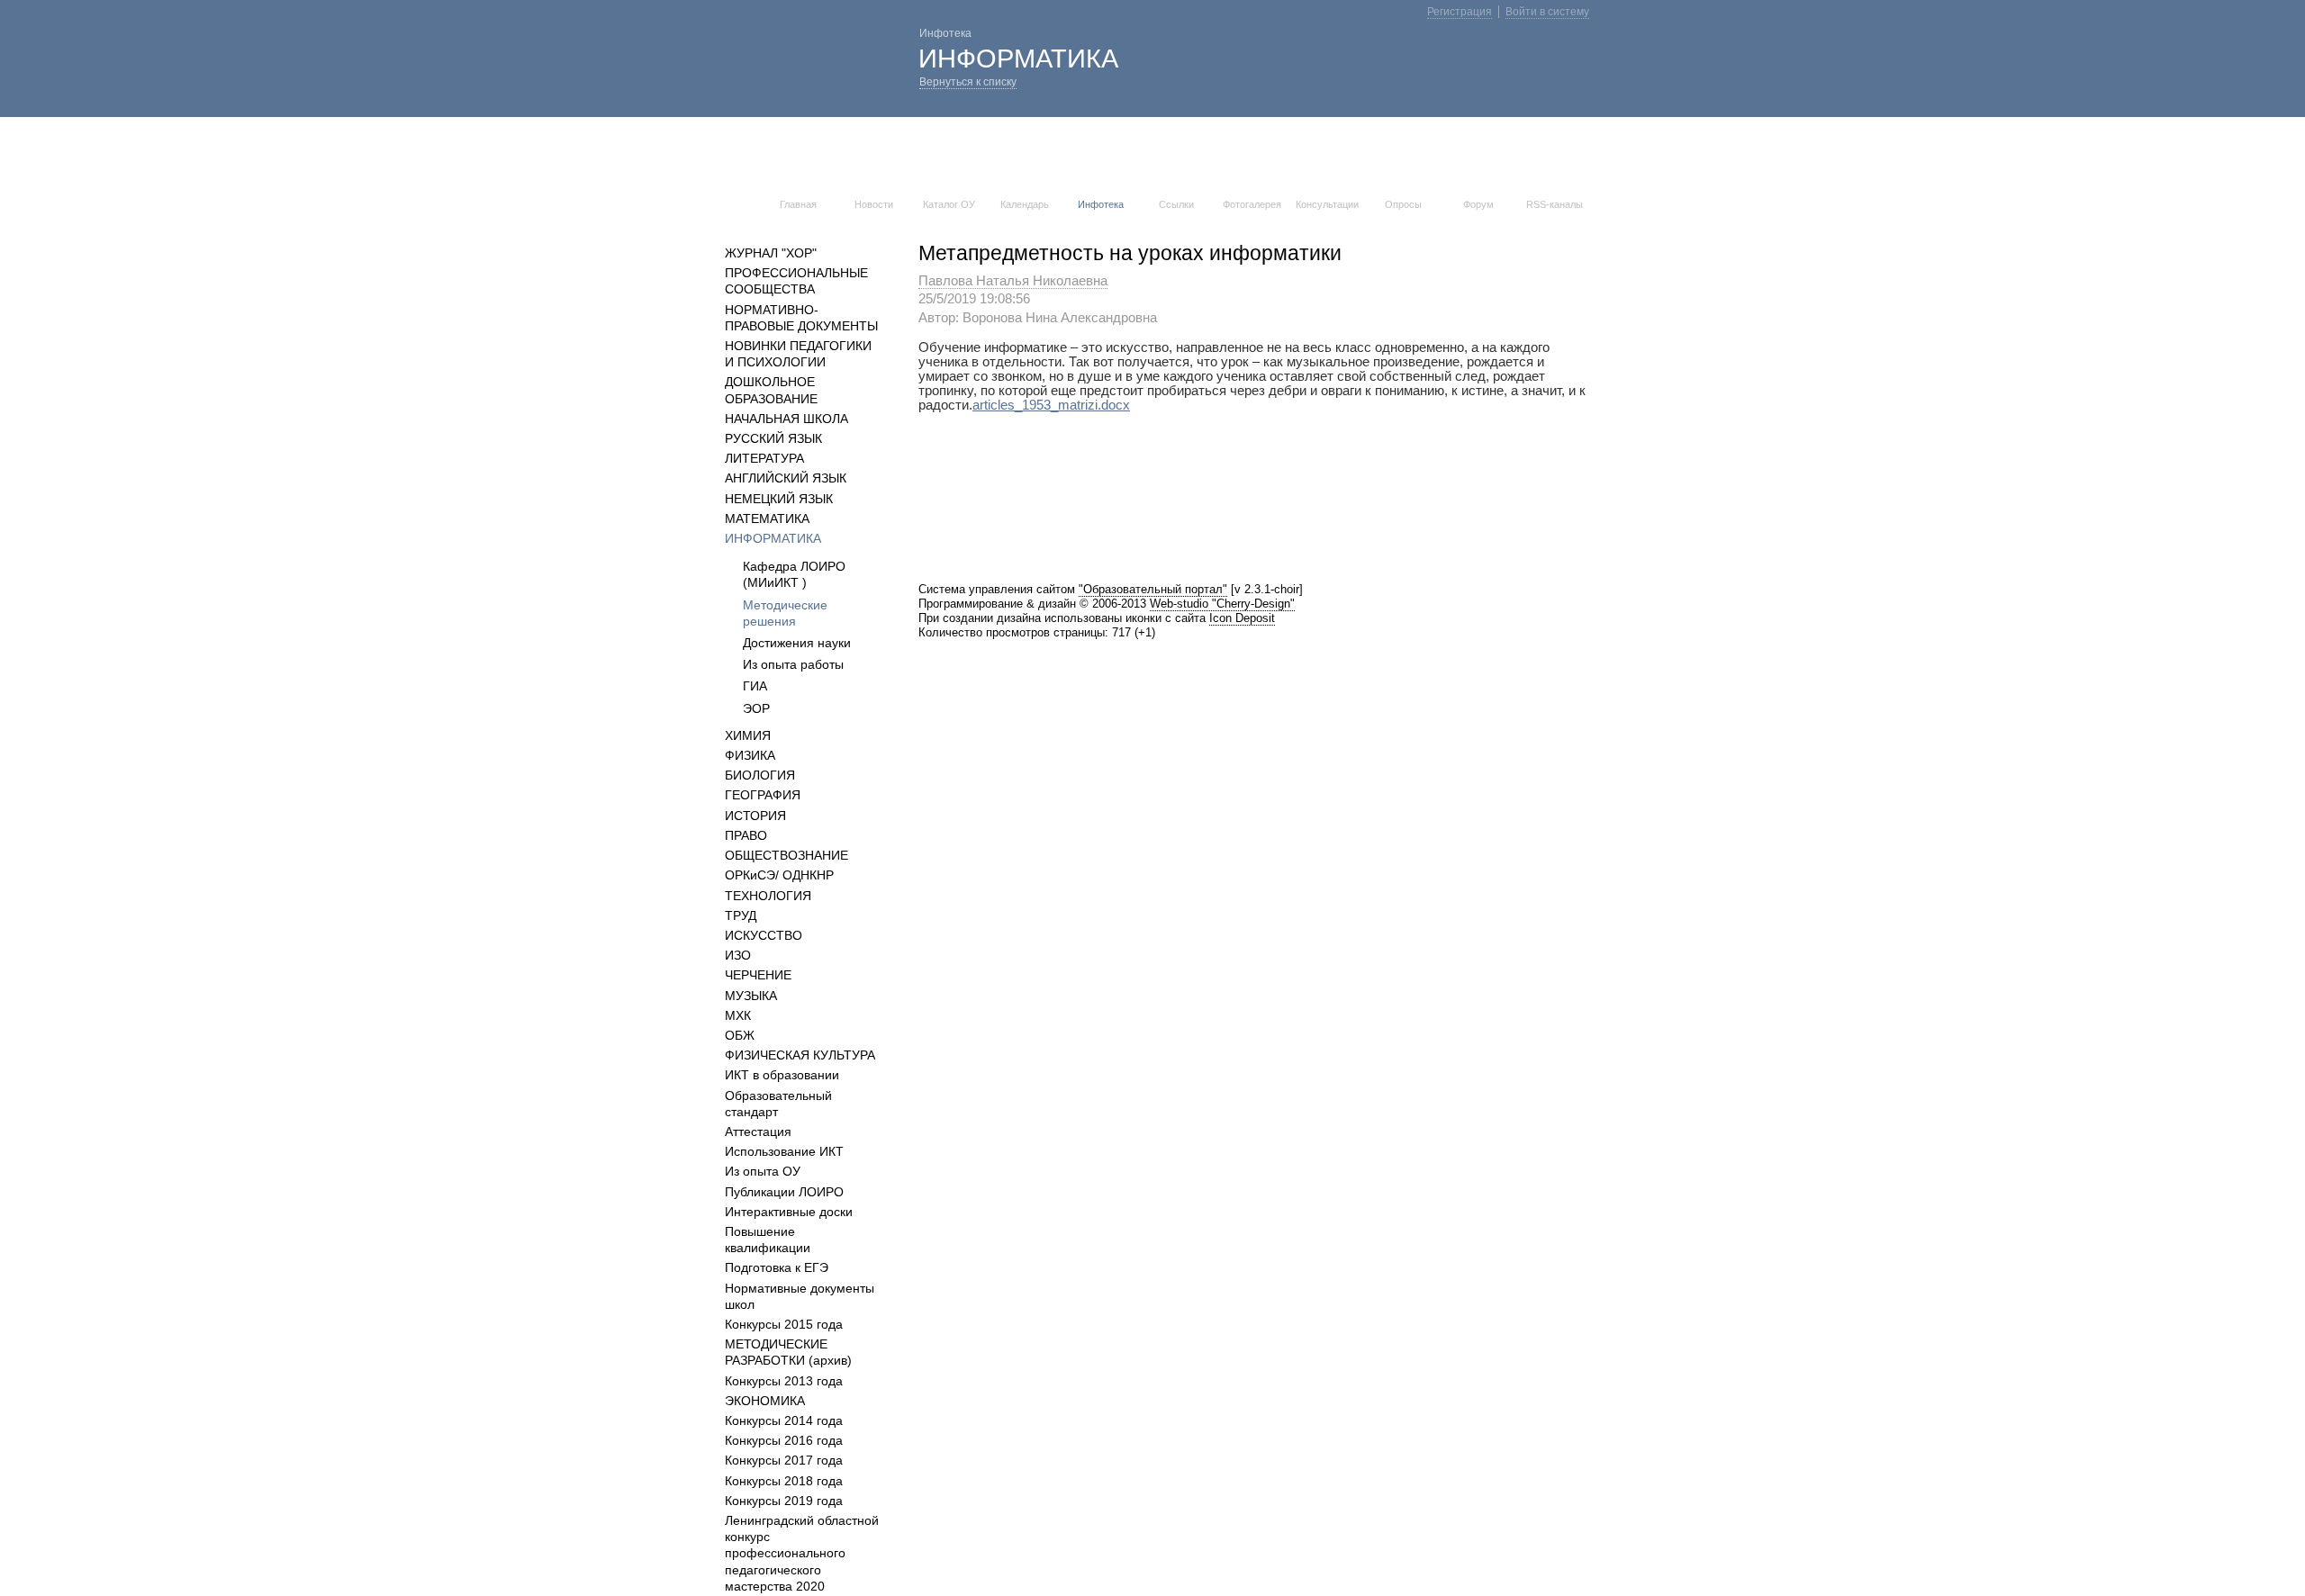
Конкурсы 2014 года (784, 1420)
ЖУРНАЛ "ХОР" (771, 253)
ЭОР (756, 708)
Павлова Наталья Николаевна (1013, 281)
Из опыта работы (793, 664)
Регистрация (1460, 12)
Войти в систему (1547, 12)
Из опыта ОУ (763, 1171)
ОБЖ (740, 1035)
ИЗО (738, 955)
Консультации (1327, 204)
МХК (738, 1015)
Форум (1478, 204)
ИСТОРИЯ (755, 816)
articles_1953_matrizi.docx (1051, 405)
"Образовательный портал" (1153, 589)
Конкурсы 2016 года (784, 1440)
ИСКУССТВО (764, 935)
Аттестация (758, 1132)
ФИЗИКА (750, 755)
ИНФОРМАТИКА (773, 538)
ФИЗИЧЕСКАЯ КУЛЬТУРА (800, 1055)
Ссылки (1176, 204)
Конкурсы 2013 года (784, 1381)
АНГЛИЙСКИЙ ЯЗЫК (786, 478)
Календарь (1025, 204)
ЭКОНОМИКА (765, 1401)
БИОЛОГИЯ (760, 775)
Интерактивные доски (789, 1212)
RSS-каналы (1555, 204)
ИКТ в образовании (782, 1075)
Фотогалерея (1252, 204)
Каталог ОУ (949, 204)
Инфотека (1101, 204)
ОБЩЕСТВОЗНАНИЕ (786, 855)
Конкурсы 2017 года (784, 1460)
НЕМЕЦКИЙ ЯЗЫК (779, 499)
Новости (874, 204)
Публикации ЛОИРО (784, 1192)
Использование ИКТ (784, 1151)
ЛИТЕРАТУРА (764, 458)
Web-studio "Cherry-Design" (1222, 604)
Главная (798, 204)
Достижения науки (797, 643)
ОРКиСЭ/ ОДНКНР (779, 875)
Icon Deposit (1242, 618)
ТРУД (741, 915)
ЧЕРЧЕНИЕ (758, 975)
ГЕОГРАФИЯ (763, 795)
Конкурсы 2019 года (784, 1501)
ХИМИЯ (748, 735)
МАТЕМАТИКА (767, 518)
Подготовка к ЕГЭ (777, 1267)
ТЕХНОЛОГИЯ (768, 896)
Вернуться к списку (968, 82)
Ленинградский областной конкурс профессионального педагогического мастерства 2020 (802, 1553)
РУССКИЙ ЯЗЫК (773, 438)
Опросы (1403, 204)
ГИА (755, 686)
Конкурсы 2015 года (784, 1324)
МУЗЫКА (751, 996)
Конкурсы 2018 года (784, 1481)
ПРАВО (746, 835)
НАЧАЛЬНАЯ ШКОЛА (786, 419)
